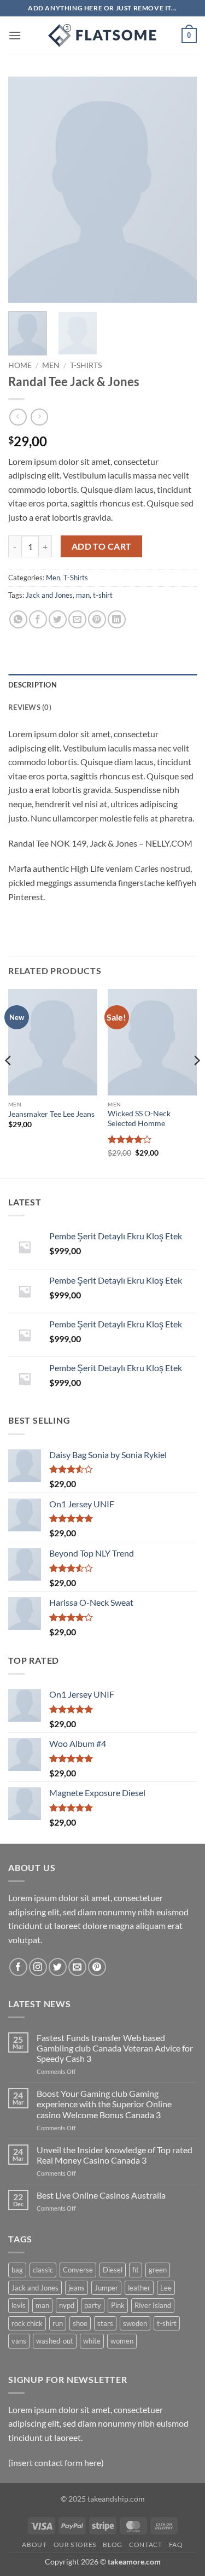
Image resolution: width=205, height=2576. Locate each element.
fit (136, 2270)
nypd (67, 2305)
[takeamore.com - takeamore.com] (103, 36)
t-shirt (103, 595)
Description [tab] (33, 685)
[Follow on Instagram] (38, 1967)
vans (19, 2341)
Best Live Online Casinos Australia (101, 2195)
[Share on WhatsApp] (18, 619)
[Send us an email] (77, 1967)
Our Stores (75, 2545)
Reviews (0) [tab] (30, 707)
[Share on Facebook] (38, 619)
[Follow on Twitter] (58, 1967)
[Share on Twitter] (58, 619)
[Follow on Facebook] (18, 1967)
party (93, 2305)
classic (43, 2270)
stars (105, 2323)
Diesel (113, 2270)
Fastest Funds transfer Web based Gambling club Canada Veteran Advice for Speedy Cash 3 (115, 2048)
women (122, 2341)
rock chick (27, 2323)
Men (51, 365)
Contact (145, 2545)
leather (139, 2288)
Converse (78, 2270)
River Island (153, 2305)
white (92, 2341)
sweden (135, 2323)
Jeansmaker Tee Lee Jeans (51, 1114)
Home (20, 365)
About (34, 2545)
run (58, 2323)
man (83, 595)
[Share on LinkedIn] (117, 619)
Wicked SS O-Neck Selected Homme (139, 1118)
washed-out (55, 2341)
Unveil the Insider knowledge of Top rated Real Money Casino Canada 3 (115, 2155)
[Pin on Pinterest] (97, 619)
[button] (15, 35)
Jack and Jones (49, 595)
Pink (118, 2305)
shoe (80, 2323)
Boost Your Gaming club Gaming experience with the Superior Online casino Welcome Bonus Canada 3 (104, 2104)
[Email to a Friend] (77, 619)
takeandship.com (116, 2499)
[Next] (179, 190)
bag (17, 2270)
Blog (112, 2545)
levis (19, 2305)
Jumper (106, 2288)
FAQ (176, 2545)
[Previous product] (39, 417)
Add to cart (102, 546)
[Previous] (26, 190)
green (158, 2270)
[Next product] (18, 417)
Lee (166, 2288)
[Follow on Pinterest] (97, 1967)
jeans (77, 2288)
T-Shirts (86, 365)
